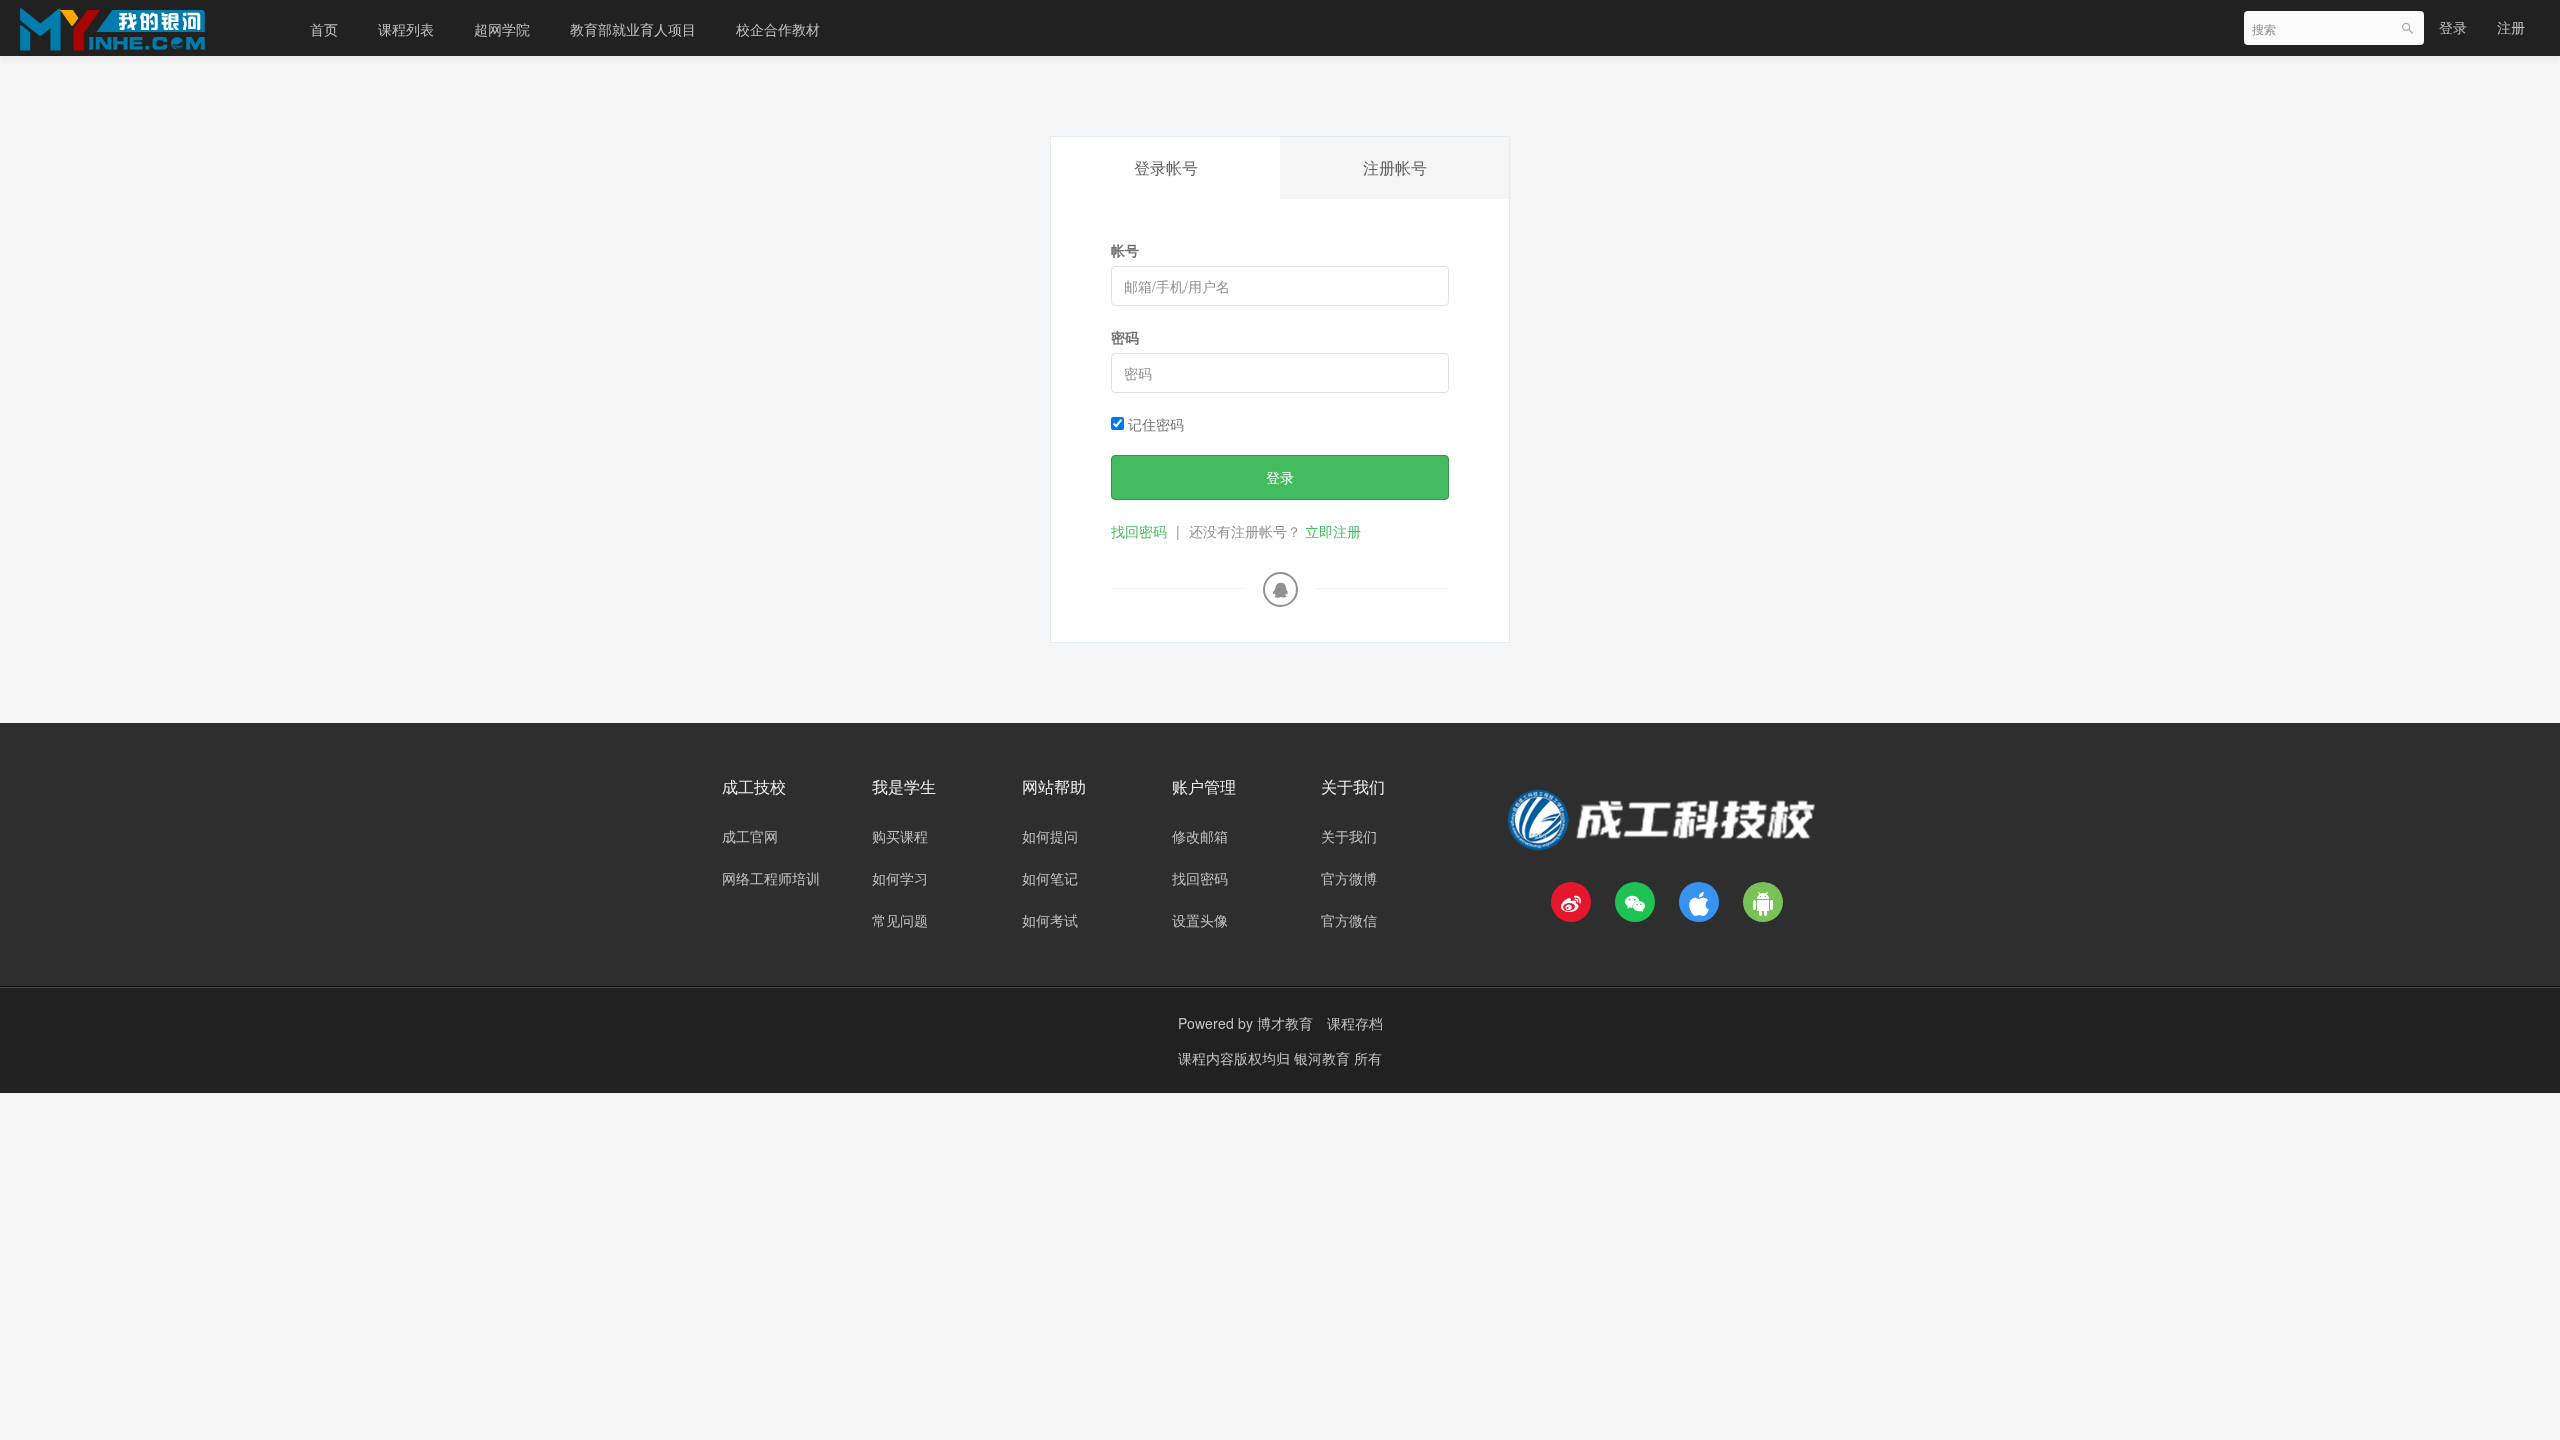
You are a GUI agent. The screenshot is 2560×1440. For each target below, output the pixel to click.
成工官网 (750, 836)
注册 (2511, 27)
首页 (324, 29)
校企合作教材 (778, 29)
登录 (2453, 27)
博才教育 (1285, 1023)
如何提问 (1050, 836)
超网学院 (502, 29)
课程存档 (1355, 1023)
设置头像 (1200, 920)
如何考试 (1050, 920)
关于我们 (1349, 836)
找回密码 (1139, 531)
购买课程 (900, 836)
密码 (1125, 337)
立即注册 (1333, 531)
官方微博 (1349, 878)
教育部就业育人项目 (633, 29)
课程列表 (406, 29)
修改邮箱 (1200, 836)
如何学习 (900, 878)
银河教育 (1324, 1058)
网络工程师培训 (771, 878)
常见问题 (900, 920)
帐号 (1125, 250)
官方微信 (1349, 920)
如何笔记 (1050, 878)
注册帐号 (1395, 167)
